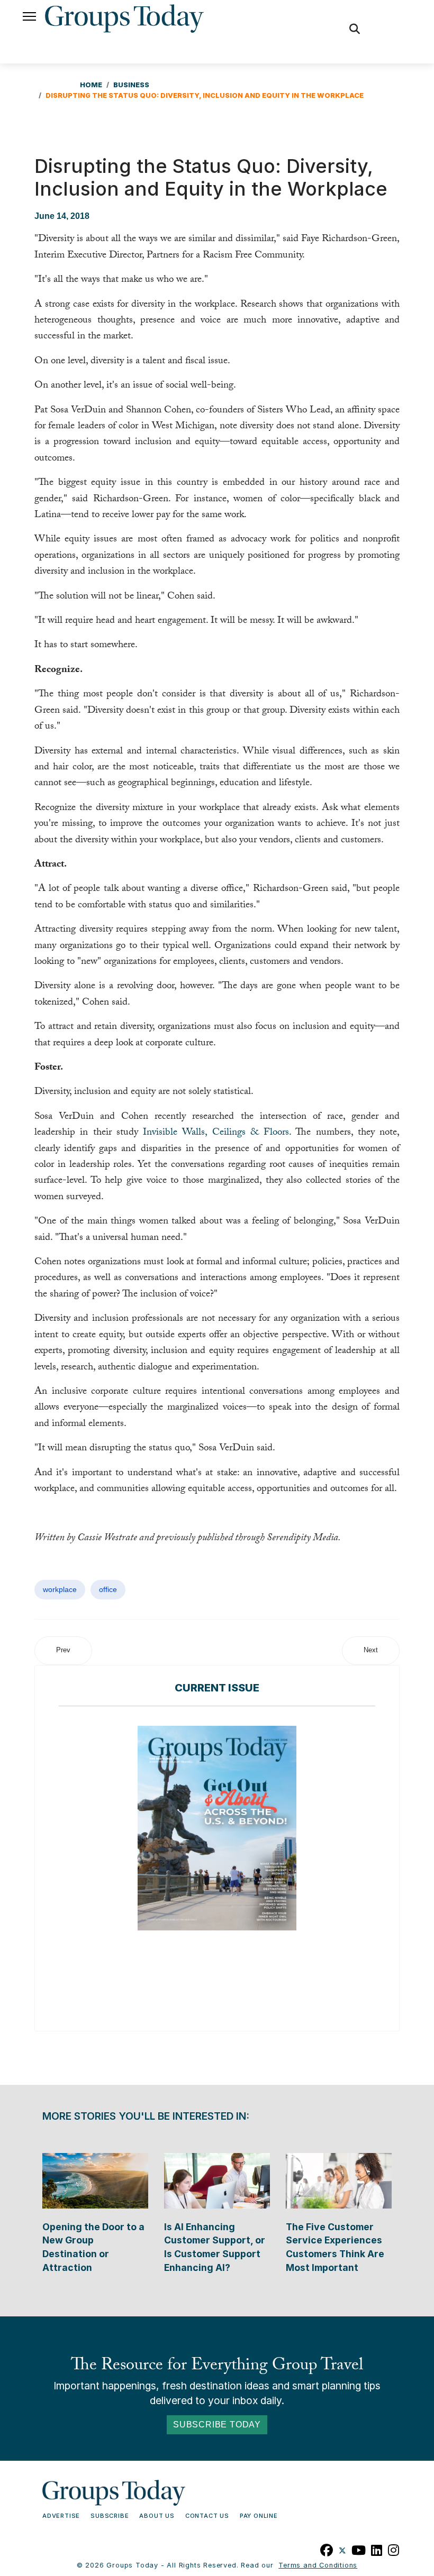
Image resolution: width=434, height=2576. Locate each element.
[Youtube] (359, 2549)
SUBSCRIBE (110, 2516)
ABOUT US (157, 2516)
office (108, 1589)
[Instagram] (394, 2549)
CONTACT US (207, 2516)
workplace (60, 1589)
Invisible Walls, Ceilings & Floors (216, 1133)
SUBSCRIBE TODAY (217, 2425)
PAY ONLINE (259, 2516)
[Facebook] (327, 2549)
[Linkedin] (377, 2549)
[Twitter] (342, 2549)
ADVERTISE (61, 2516)
